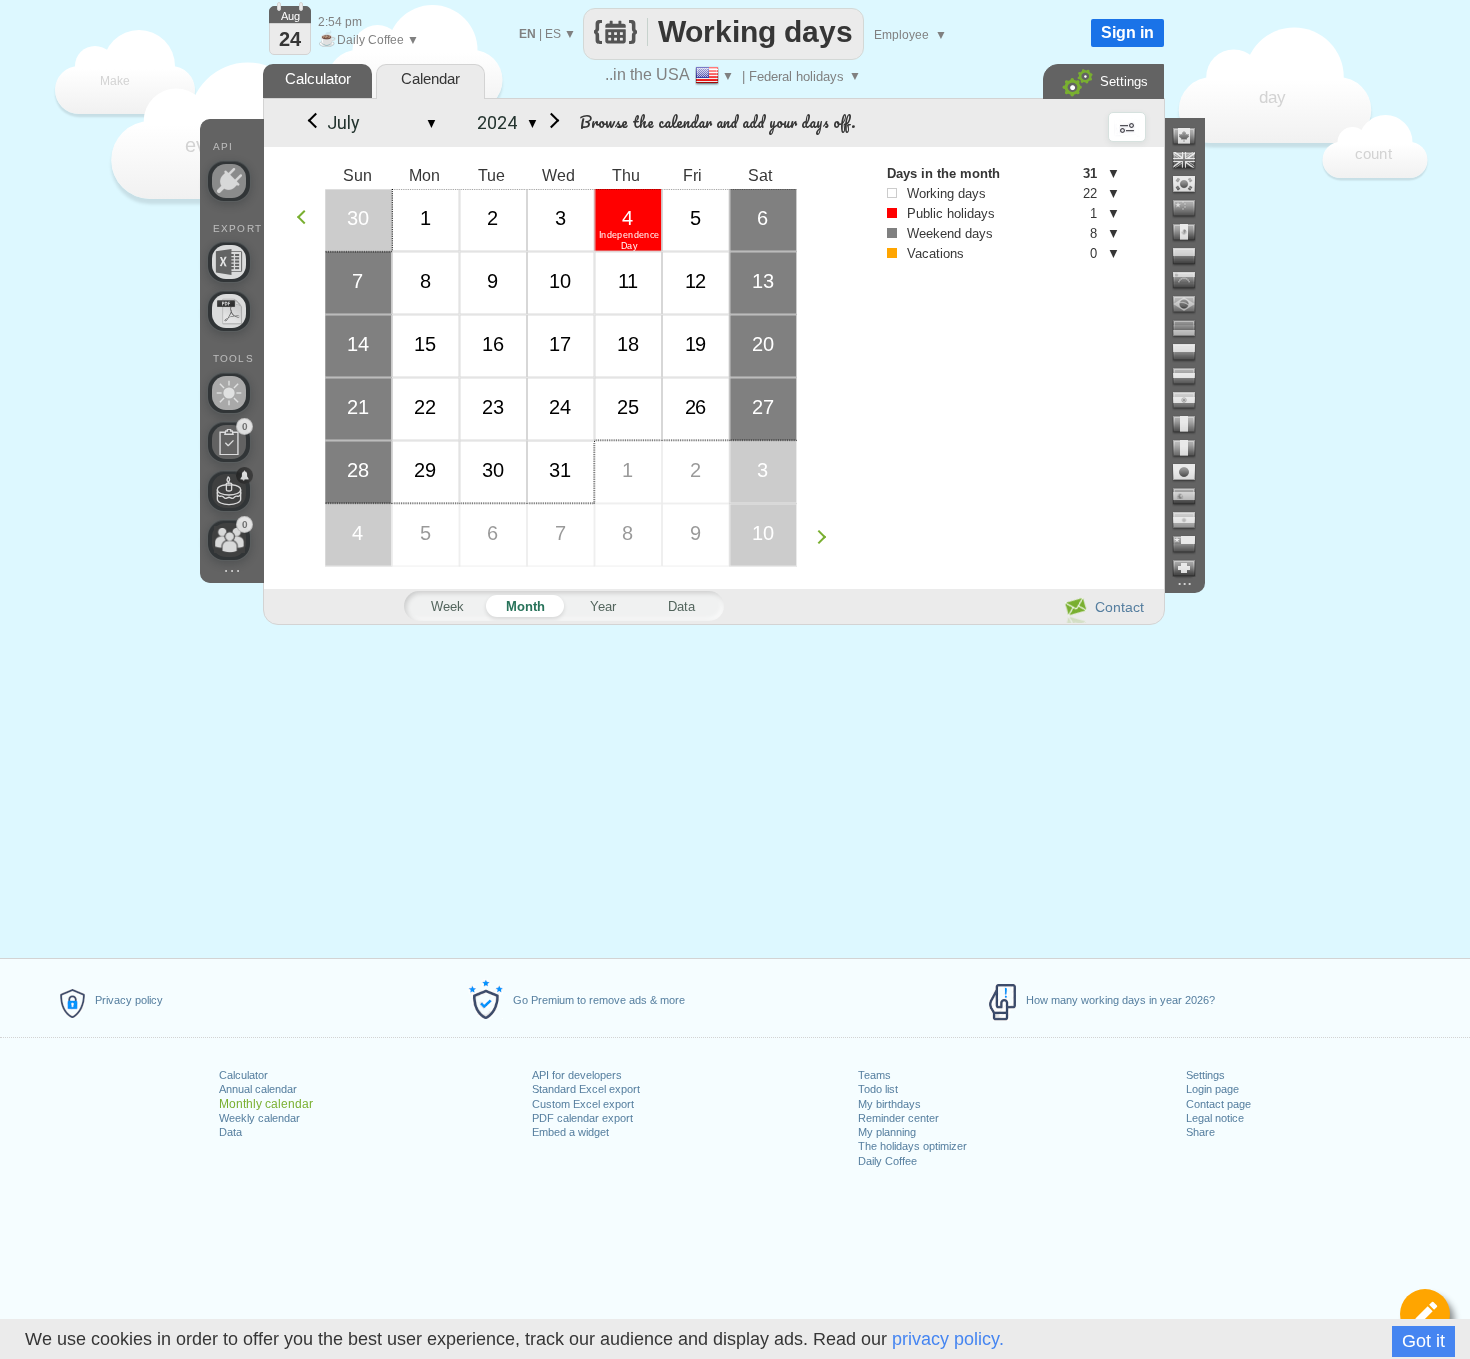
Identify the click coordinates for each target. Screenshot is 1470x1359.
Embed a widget (570, 1132)
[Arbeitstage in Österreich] (1192, 376)
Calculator (243, 1075)
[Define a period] (1425, 1314)
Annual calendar (258, 1089)
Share (1200, 1132)
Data (230, 1132)
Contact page (1218, 1104)
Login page (1212, 1089)
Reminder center (898, 1118)
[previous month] (311, 123)
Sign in (1127, 32)
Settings (1205, 1075)
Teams (874, 1075)
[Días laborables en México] (1192, 232)
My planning (887, 1132)
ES (553, 34)
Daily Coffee (887, 1161)
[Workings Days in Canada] (1192, 136)
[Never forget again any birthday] (229, 491)
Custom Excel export (583, 1104)
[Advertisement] (713, 788)
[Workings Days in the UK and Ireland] (1192, 160)
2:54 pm (340, 22)
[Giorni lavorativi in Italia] (1192, 448)
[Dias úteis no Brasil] (1192, 304)
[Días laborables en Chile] (1192, 544)
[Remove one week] (306, 216)
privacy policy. (948, 1339)
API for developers (577, 1075)
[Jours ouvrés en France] (1192, 424)
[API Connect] (229, 181)
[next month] (551, 123)
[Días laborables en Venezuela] (1192, 280)
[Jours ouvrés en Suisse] (1192, 568)
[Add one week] (826, 536)
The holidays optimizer (912, 1146)
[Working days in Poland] (1192, 352)
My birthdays (889, 1104)
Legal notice (1215, 1118)
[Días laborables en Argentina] (1192, 520)
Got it (1423, 1341)
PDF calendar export (582, 1118)
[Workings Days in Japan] (1192, 472)
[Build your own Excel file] (229, 262)
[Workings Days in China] (1192, 208)
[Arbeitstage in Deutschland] (1192, 328)
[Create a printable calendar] (229, 311)
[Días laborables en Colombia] (1192, 256)
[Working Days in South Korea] (1192, 184)
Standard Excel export (586, 1089)
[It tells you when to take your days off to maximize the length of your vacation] (229, 393)
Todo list (878, 1089)
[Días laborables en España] (1192, 496)
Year (603, 606)
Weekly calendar (259, 1118)
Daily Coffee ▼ (368, 40)
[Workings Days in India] (1192, 400)
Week (447, 606)
